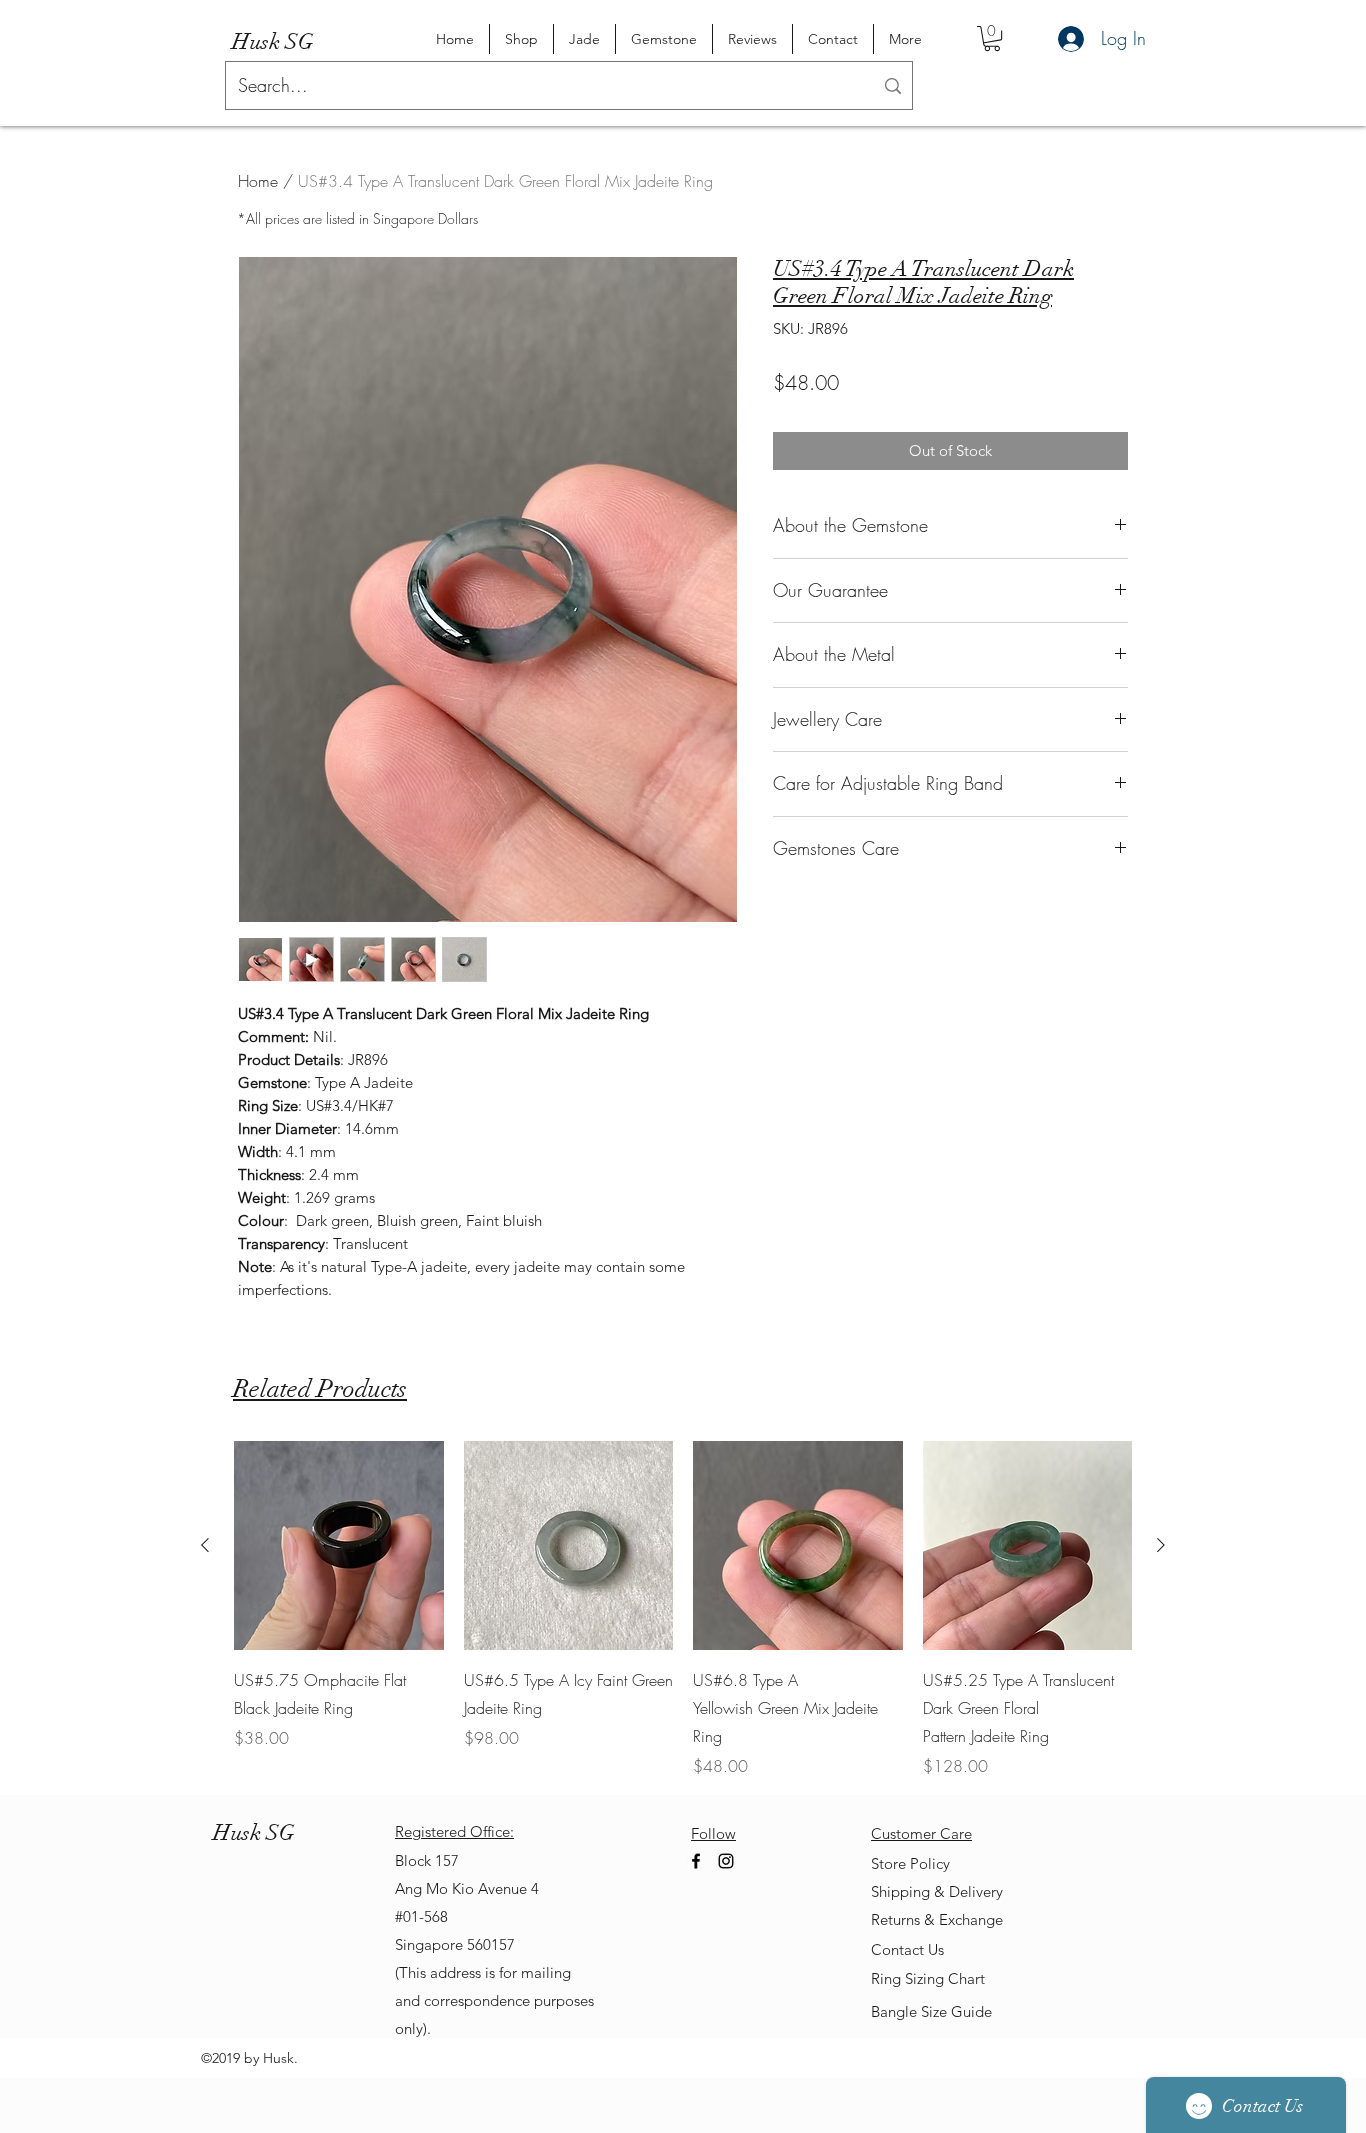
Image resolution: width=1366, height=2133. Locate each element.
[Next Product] (1161, 1545)
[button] (992, 38)
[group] (683, 1610)
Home (258, 181)
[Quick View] (339, 1546)
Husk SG (273, 41)
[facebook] (696, 1861)
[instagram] (726, 1861)
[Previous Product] (205, 1545)
